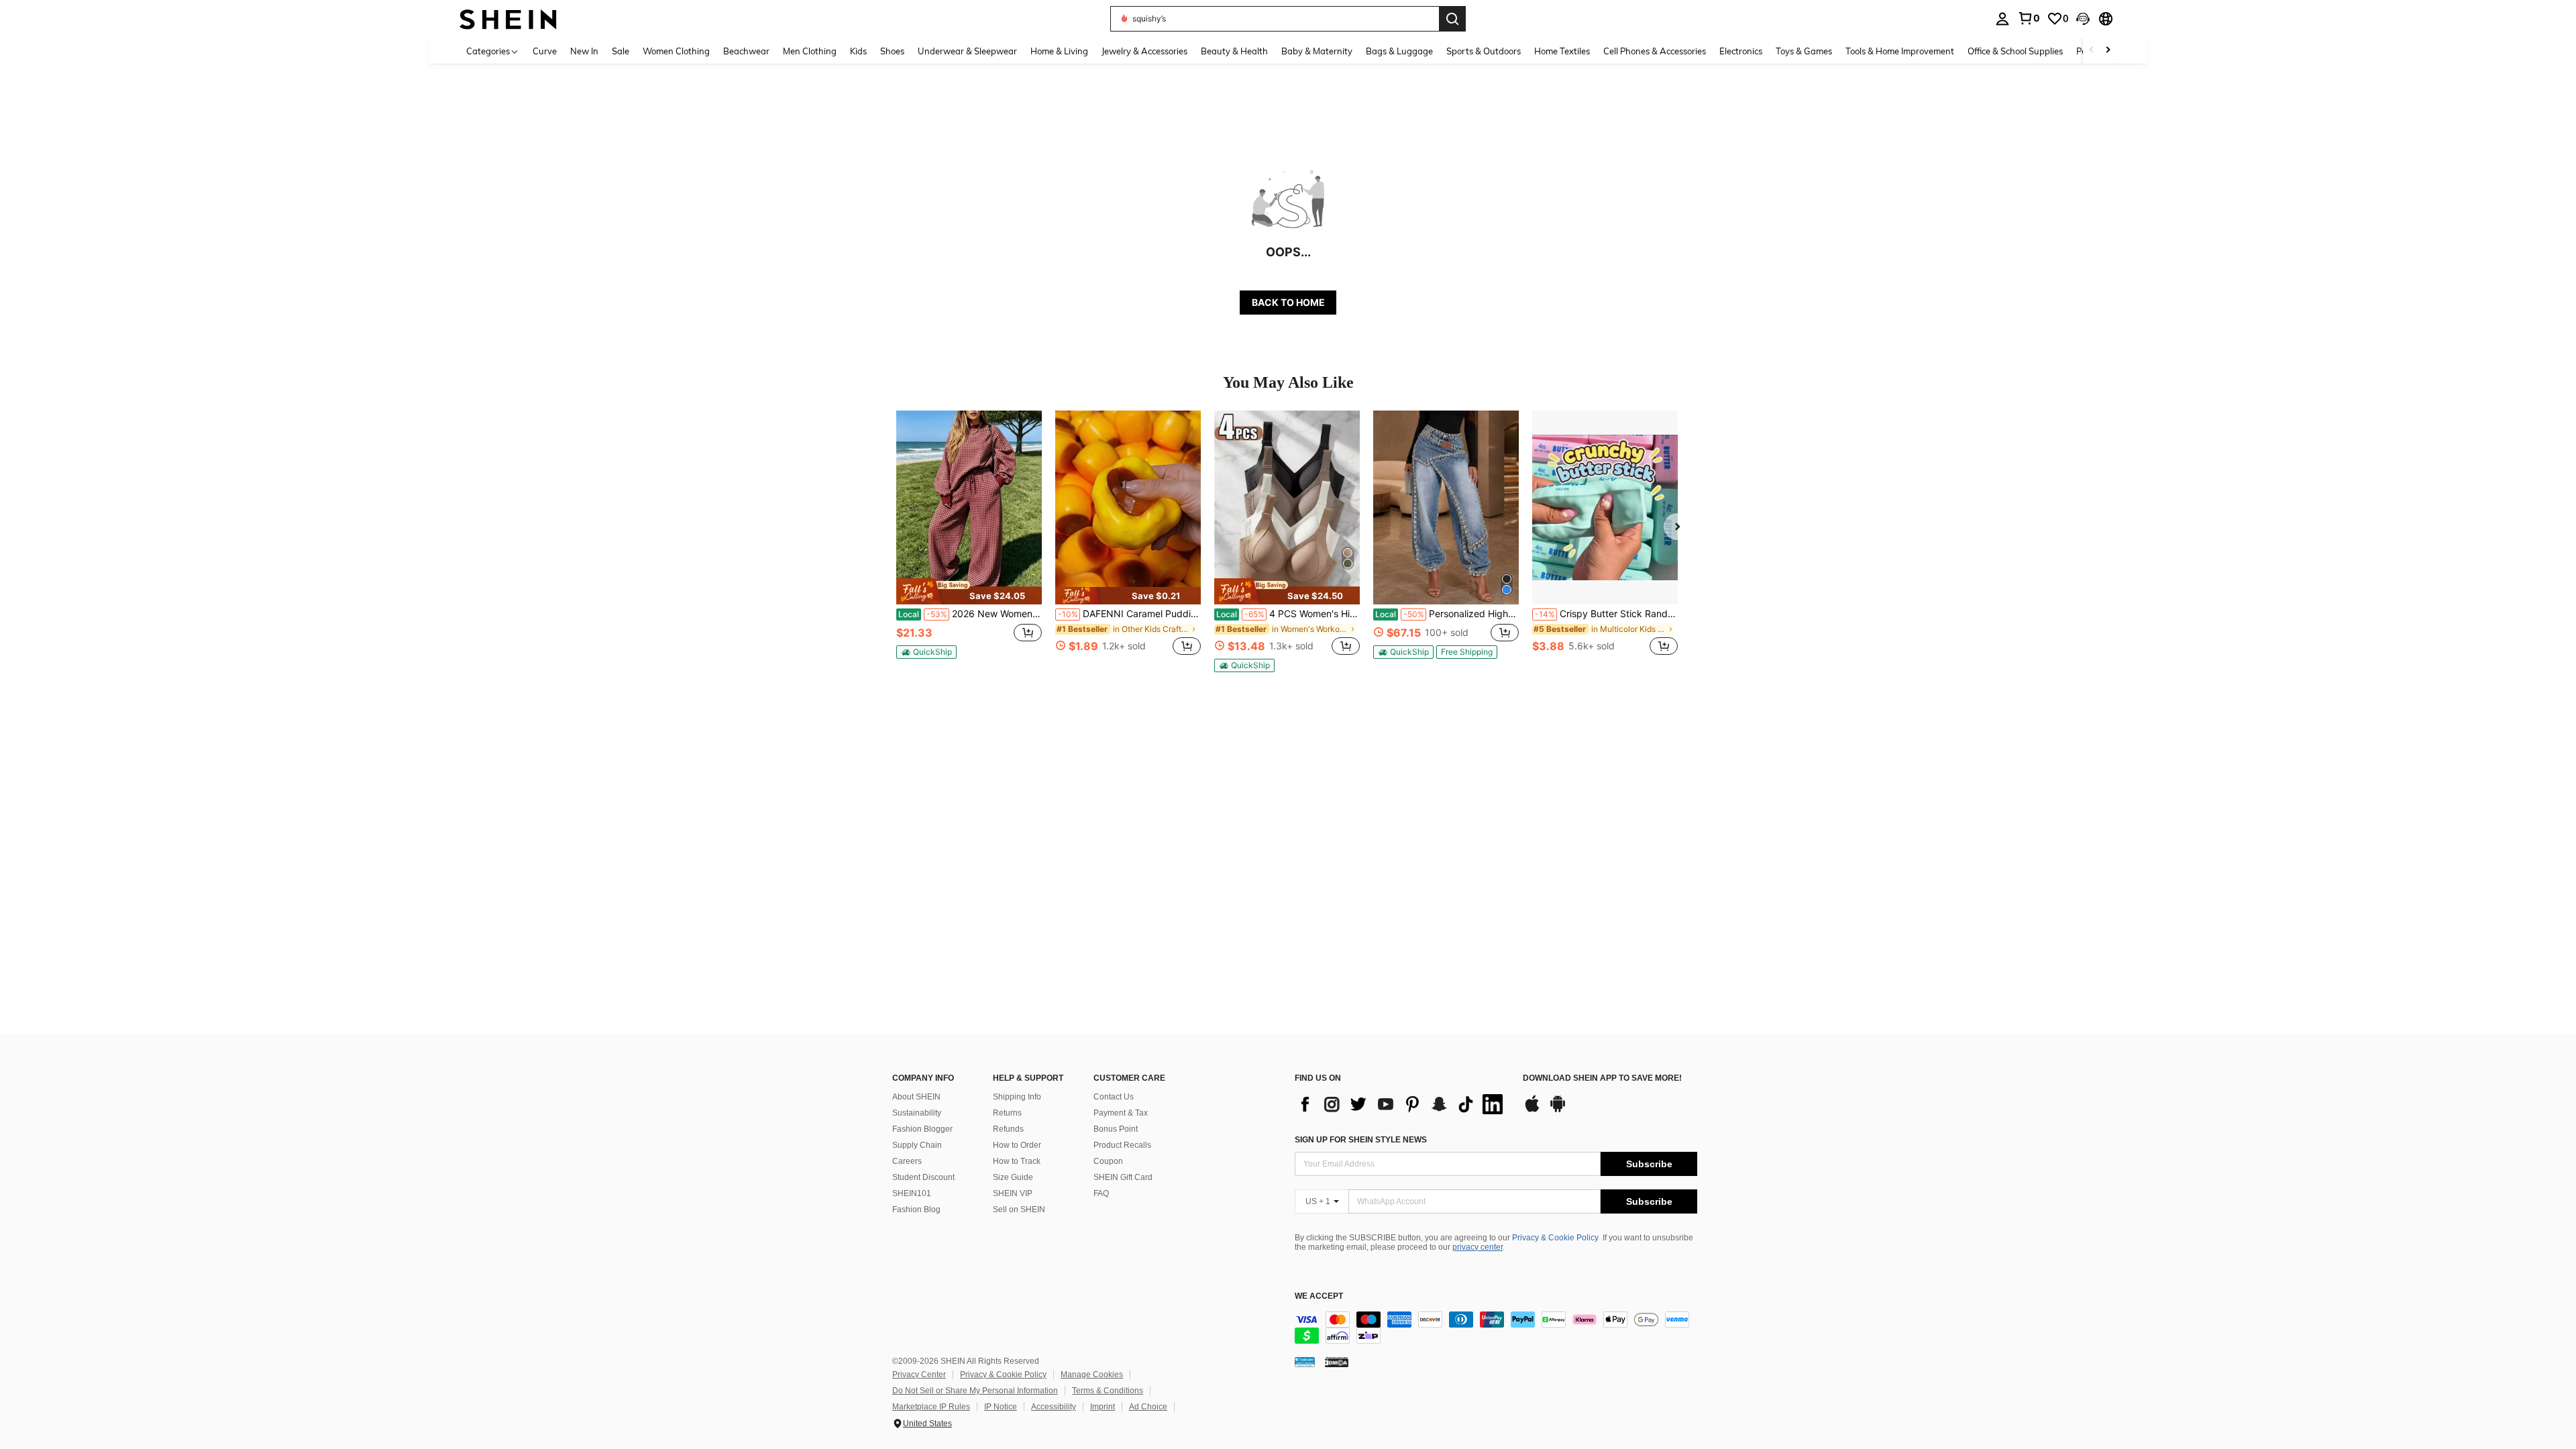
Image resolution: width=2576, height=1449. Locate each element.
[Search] (1452, 19)
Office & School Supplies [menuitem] (2015, 51)
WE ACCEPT (1319, 1296)
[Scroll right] (2108, 51)
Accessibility (1054, 1407)
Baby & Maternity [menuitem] (1317, 51)
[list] (1402, 1104)
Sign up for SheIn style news (1361, 1140)
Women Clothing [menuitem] (676, 51)
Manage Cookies (1092, 1375)
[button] (2083, 19)
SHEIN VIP (1013, 1193)
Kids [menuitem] (858, 51)
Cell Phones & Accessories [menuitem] (1655, 51)
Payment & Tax (1121, 1113)
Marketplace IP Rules (931, 1407)
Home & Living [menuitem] (1059, 51)
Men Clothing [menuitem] (810, 51)
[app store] (1532, 1110)
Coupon (1108, 1161)
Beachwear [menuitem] (746, 51)
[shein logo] (508, 18)
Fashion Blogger (922, 1129)
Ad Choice (1148, 1407)
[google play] (1558, 1110)
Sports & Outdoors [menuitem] (1484, 51)
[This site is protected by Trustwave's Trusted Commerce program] (1305, 1362)
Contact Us (1114, 1097)
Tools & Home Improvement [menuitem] (1900, 51)
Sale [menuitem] (621, 51)
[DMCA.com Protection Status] (1337, 1362)
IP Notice (1001, 1407)
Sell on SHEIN (1019, 1210)
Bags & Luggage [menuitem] (1399, 51)
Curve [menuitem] (545, 51)
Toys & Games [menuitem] (1804, 51)
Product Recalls (1122, 1145)
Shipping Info (1017, 1097)
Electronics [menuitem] (1741, 51)
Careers (907, 1161)
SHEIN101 (912, 1193)
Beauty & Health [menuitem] (1234, 51)
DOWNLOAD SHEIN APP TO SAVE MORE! (1602, 1078)
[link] (2029, 18)
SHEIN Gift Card (1123, 1177)
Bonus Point (1116, 1129)
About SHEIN (916, 1097)
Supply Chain (917, 1145)
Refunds (1008, 1129)
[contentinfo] (1496, 1328)
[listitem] (969, 540)
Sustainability (917, 1113)
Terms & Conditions (1108, 1391)
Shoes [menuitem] (892, 51)
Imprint (1103, 1407)
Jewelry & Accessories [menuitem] (1144, 51)
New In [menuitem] (584, 51)
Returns (1007, 1113)
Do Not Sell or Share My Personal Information (975, 1391)
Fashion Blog (916, 1210)
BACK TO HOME (1288, 302)
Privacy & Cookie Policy (1555, 1238)
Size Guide (1013, 1177)
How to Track (1017, 1161)
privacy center (1478, 1247)
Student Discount (923, 1177)
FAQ (1101, 1193)
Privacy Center (919, 1375)
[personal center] (2002, 19)
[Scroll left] (2092, 51)
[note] (969, 591)
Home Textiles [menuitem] (1562, 51)
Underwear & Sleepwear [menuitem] (967, 51)
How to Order (1017, 1145)
